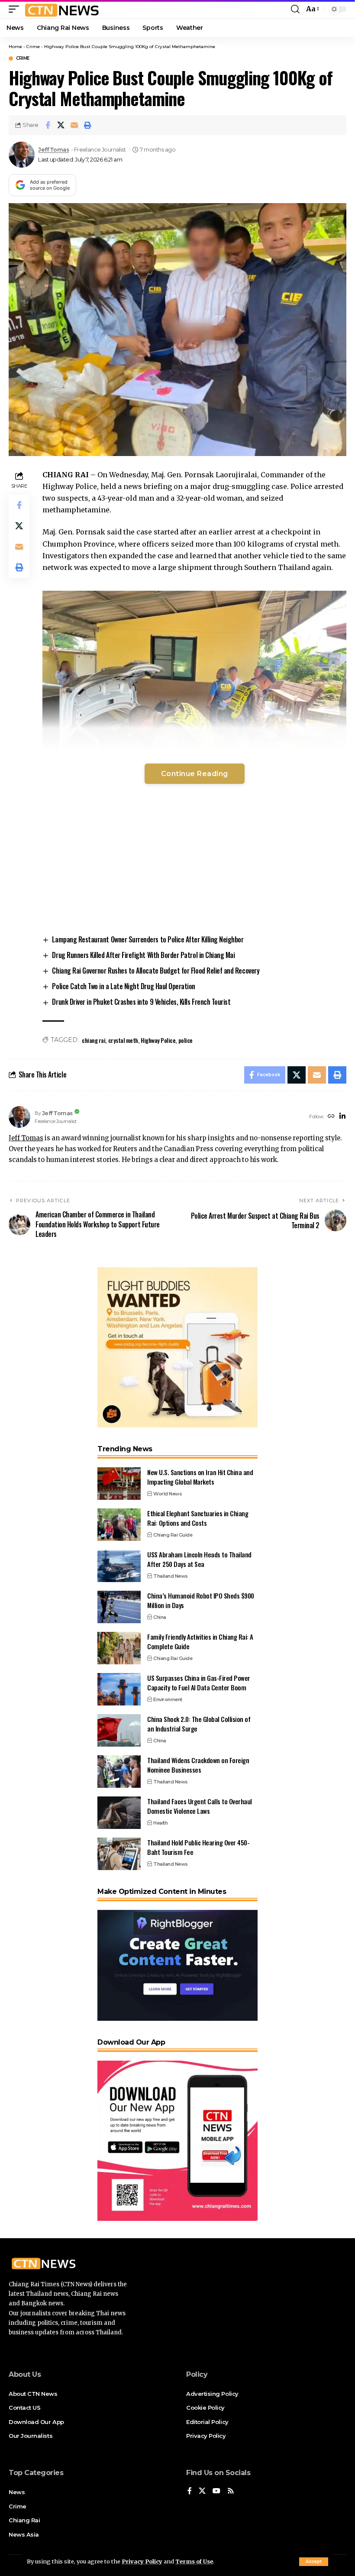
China (160, 1617)
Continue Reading (195, 774)
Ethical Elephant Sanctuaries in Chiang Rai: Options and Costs (198, 1518)
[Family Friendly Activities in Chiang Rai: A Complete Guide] (119, 1648)
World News (168, 1494)
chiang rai (94, 1040)
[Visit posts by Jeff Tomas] (22, 155)
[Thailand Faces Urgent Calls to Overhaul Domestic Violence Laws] (119, 1813)
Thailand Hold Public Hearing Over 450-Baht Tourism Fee (198, 1847)
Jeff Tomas (53, 150)
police (186, 1040)
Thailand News (171, 1576)
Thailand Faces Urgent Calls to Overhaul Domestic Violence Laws (200, 1806)
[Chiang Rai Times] (62, 9)
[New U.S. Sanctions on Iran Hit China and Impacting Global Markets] (119, 1484)
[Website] (331, 1117)
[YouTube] (216, 2491)
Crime (33, 47)
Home (15, 47)
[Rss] (231, 2491)
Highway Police (158, 1040)
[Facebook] (190, 2491)
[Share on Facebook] (48, 125)
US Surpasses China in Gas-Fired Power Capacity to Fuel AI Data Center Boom (199, 1683)
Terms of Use (194, 2561)
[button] (314, 2562)
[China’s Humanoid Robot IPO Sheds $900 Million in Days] (119, 1607)
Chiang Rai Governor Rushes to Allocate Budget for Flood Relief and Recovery (156, 971)
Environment (168, 1699)
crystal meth (123, 1040)
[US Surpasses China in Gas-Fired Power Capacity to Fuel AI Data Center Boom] (119, 1689)
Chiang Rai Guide (173, 1535)
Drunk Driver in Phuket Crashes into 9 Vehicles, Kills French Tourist (141, 1002)
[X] (202, 2491)
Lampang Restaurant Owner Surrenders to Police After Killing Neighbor (148, 939)
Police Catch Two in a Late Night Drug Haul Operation (124, 986)
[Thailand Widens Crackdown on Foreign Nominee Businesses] (119, 1772)
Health (160, 1823)
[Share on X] (61, 125)
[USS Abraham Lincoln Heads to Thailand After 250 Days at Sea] (119, 1566)
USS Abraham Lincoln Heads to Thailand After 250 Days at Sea (199, 1559)
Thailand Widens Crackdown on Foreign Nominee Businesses (198, 1765)
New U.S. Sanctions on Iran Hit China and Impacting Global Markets (200, 1477)
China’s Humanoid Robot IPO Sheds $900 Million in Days (201, 1600)
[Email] (74, 125)
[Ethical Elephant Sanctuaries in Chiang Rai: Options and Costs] (119, 1525)
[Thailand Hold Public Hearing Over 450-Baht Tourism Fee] (119, 1854)
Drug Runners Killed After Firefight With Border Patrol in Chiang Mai (143, 955)
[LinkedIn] (342, 1117)
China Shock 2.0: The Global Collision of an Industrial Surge (199, 1724)
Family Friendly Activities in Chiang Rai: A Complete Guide (200, 1642)
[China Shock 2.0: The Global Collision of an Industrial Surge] (119, 1730)
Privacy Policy (142, 2561)
